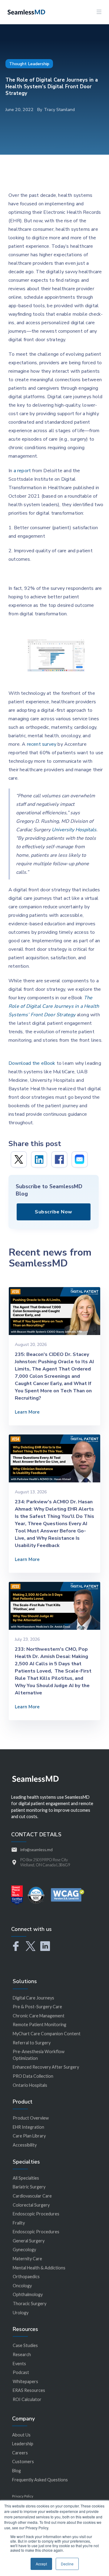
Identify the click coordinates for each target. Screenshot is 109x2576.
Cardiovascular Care (32, 2196)
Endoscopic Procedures (36, 2214)
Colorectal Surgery (31, 2205)
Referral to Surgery (32, 2043)
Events (19, 2364)
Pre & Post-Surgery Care (37, 2007)
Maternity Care (27, 2259)
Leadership (23, 2444)
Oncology (22, 2286)
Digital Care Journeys (33, 1998)
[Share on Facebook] (59, 1159)
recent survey (42, 744)
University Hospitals (74, 830)
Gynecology (24, 2250)
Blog (17, 2471)
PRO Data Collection (33, 2076)
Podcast (21, 2372)
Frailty (19, 2223)
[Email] (80, 1159)
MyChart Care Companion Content (47, 2034)
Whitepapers (25, 2381)
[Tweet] (19, 1159)
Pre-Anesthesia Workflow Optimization (39, 2055)
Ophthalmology (28, 2294)
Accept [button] (41, 2564)
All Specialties (26, 2178)
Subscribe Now (54, 1212)
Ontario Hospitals (30, 2085)
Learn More (27, 1412)
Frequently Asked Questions (40, 2480)
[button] (99, 12)
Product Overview (31, 2118)
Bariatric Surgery (29, 2187)
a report (22, 471)
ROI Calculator (27, 2399)
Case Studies (25, 2345)
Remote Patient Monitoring (40, 2024)
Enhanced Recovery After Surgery (46, 2067)
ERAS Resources (29, 2390)
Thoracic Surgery (30, 2304)
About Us (21, 2435)
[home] (25, 12)
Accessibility (25, 2145)
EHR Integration (28, 2127)
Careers (20, 2453)
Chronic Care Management (39, 2016)
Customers (23, 2462)
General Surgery (29, 2241)
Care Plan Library (29, 2136)
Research (22, 2354)
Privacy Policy (23, 2496)
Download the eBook (32, 1063)
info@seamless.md (36, 1850)
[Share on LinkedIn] (39, 1159)
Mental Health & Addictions (39, 2268)
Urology (21, 2313)
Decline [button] (67, 2564)
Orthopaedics (26, 2277)
